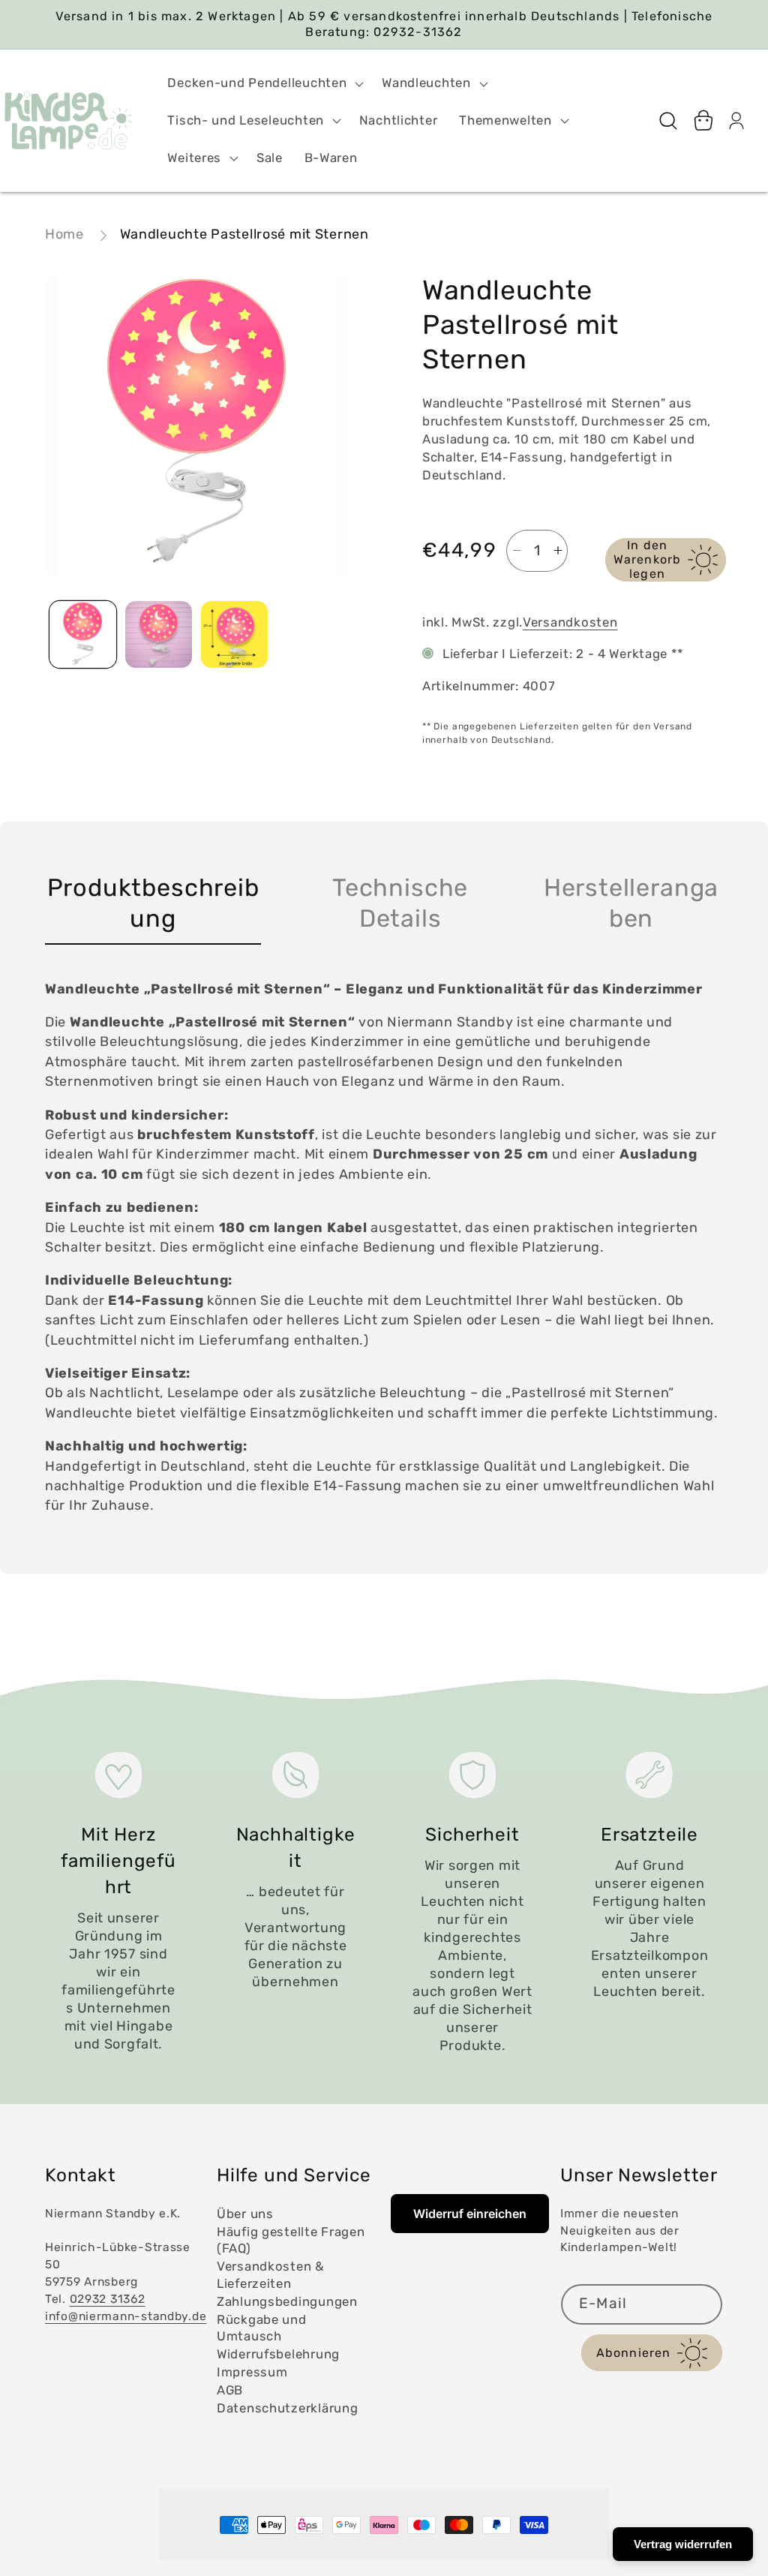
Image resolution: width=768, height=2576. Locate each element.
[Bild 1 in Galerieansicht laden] (83, 634)
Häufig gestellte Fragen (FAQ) (291, 2240)
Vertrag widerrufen (683, 2544)
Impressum (252, 2372)
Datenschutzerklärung (287, 2408)
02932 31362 (108, 2299)
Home (64, 234)
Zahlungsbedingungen (287, 2301)
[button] (264, 83)
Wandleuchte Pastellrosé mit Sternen (244, 234)
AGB (230, 2390)
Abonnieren (634, 2353)
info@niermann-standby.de (126, 2316)
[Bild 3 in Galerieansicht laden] (234, 634)
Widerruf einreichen (470, 2214)
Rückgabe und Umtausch (262, 2328)
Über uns (245, 2214)
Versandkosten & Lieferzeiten (271, 2275)
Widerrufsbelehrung (278, 2354)
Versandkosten (570, 622)
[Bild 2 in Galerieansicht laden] (159, 634)
